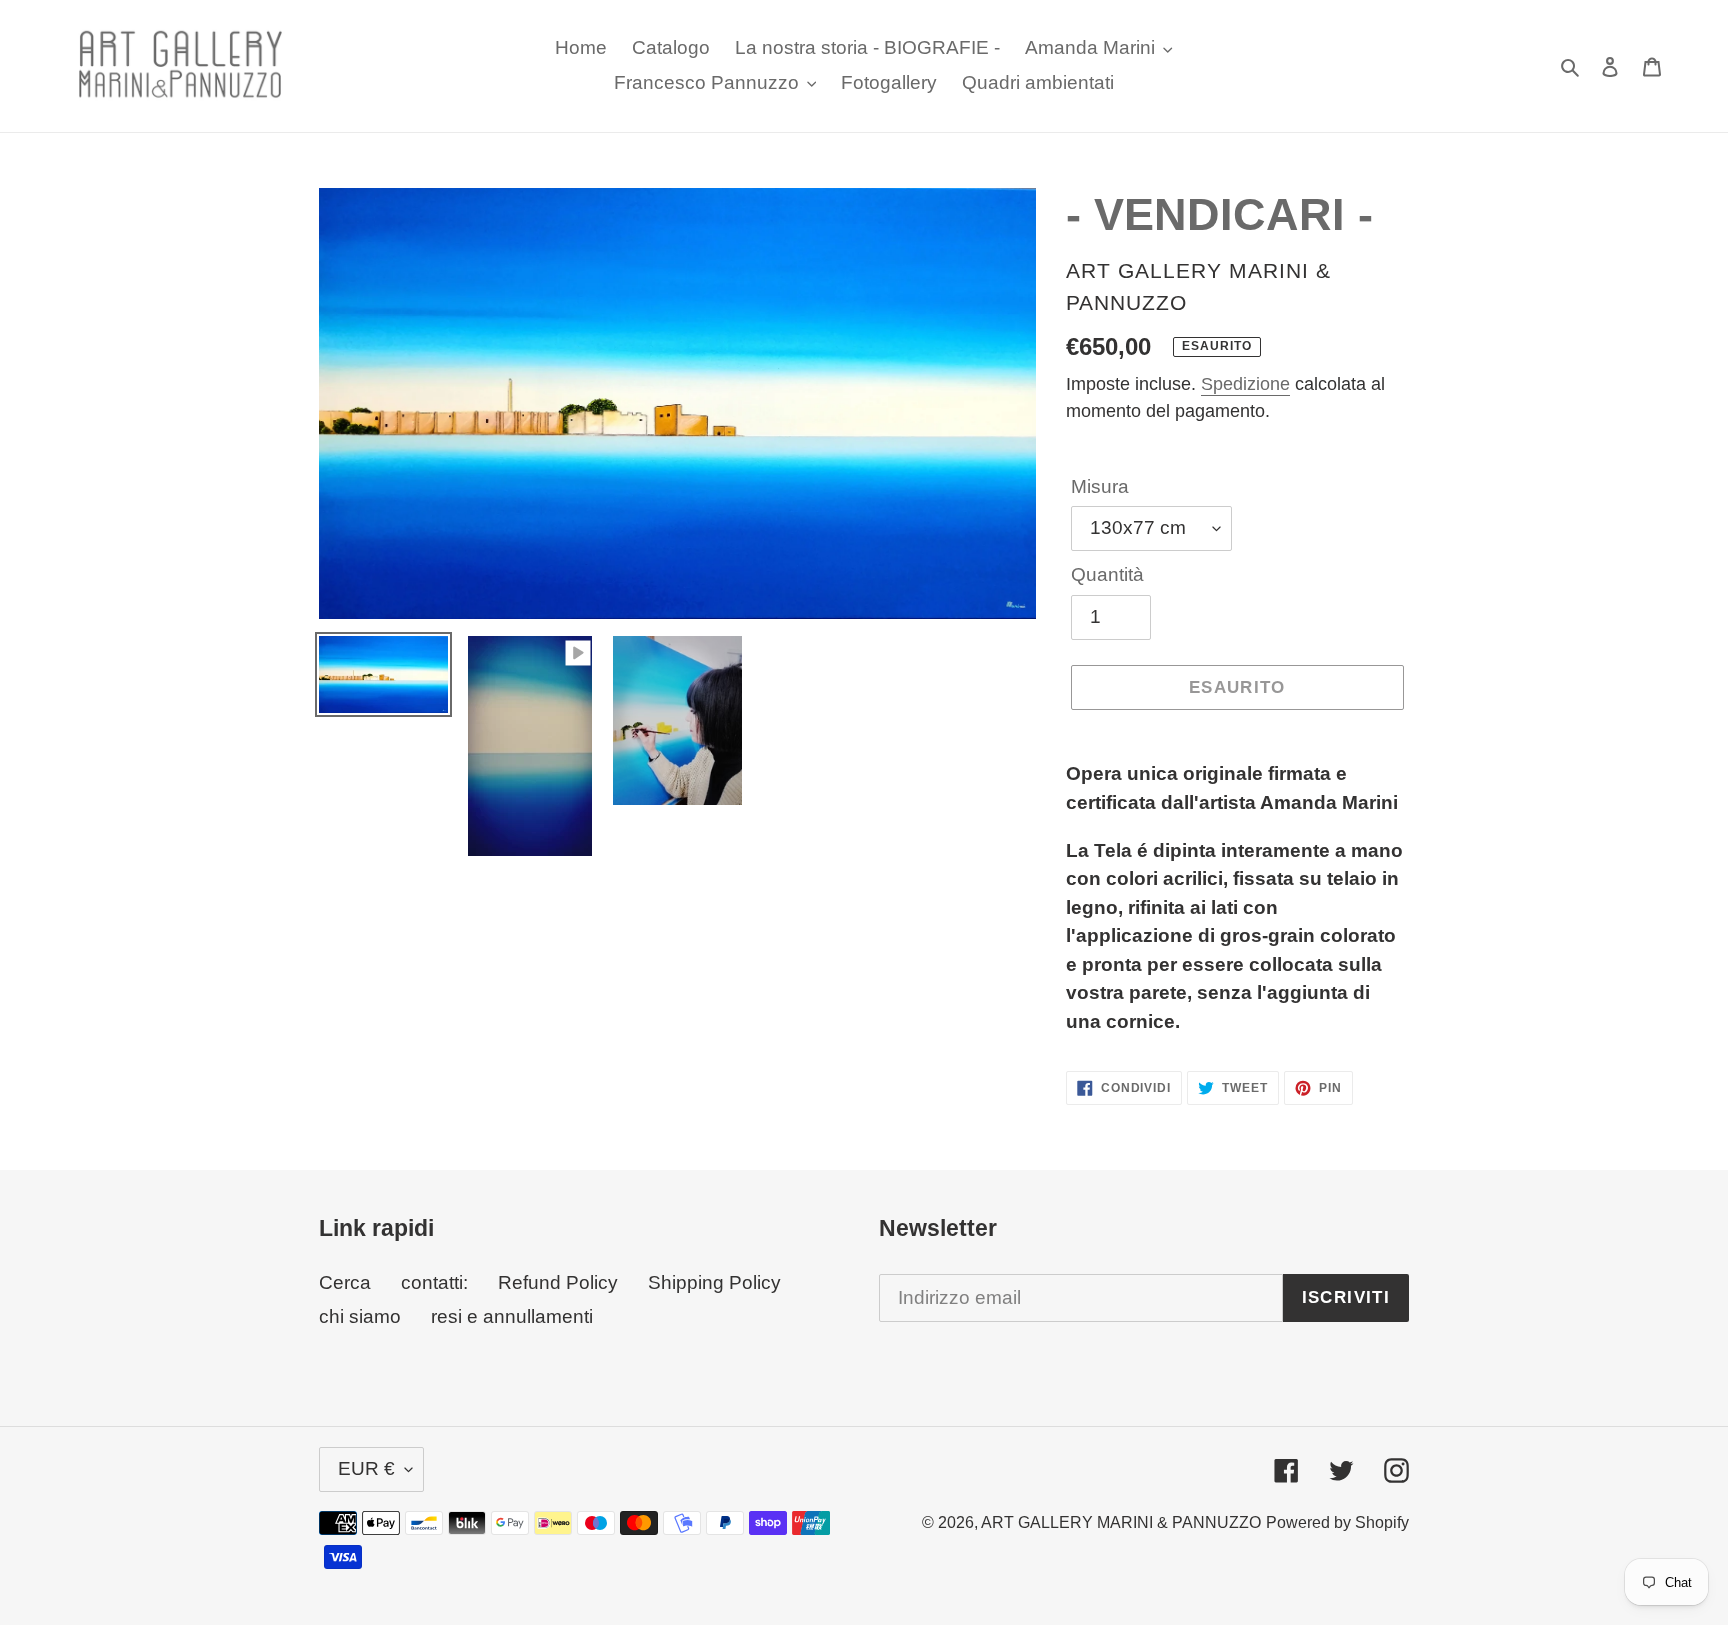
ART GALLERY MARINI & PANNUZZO (1121, 1522)
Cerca (345, 1282)
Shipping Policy (714, 1282)
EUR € (366, 1468)
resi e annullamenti (512, 1316)
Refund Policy (558, 1282)
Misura (1100, 486)
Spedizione (1245, 384)
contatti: (434, 1282)
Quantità (1107, 574)
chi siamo (360, 1316)
